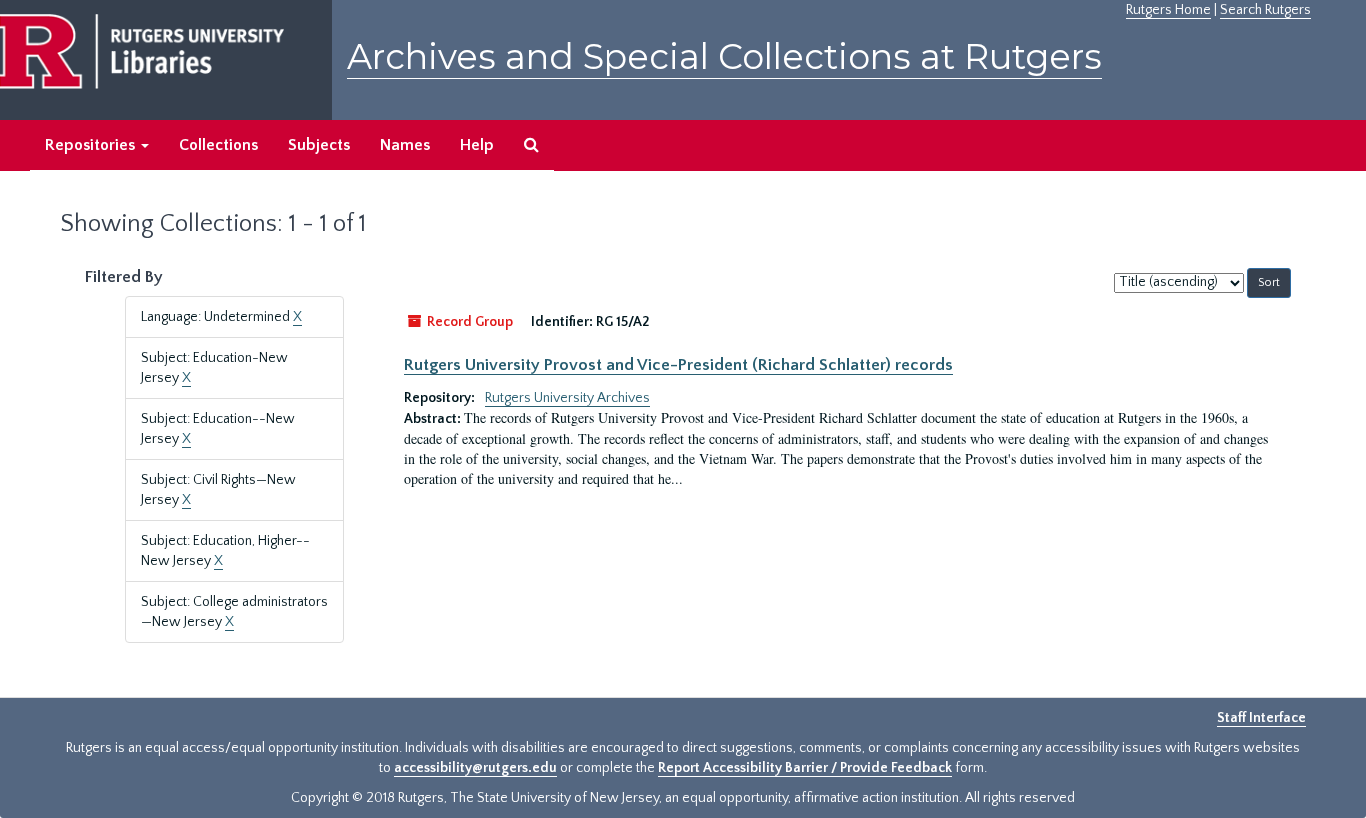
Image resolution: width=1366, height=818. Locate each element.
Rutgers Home (1168, 10)
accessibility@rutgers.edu (475, 768)
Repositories (92, 145)
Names (405, 145)
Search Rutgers (1265, 10)
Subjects (319, 145)
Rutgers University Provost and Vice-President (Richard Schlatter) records (678, 365)
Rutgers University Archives (567, 398)
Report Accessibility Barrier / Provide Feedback (805, 768)
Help (477, 145)
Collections (218, 145)
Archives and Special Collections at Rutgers (724, 56)
